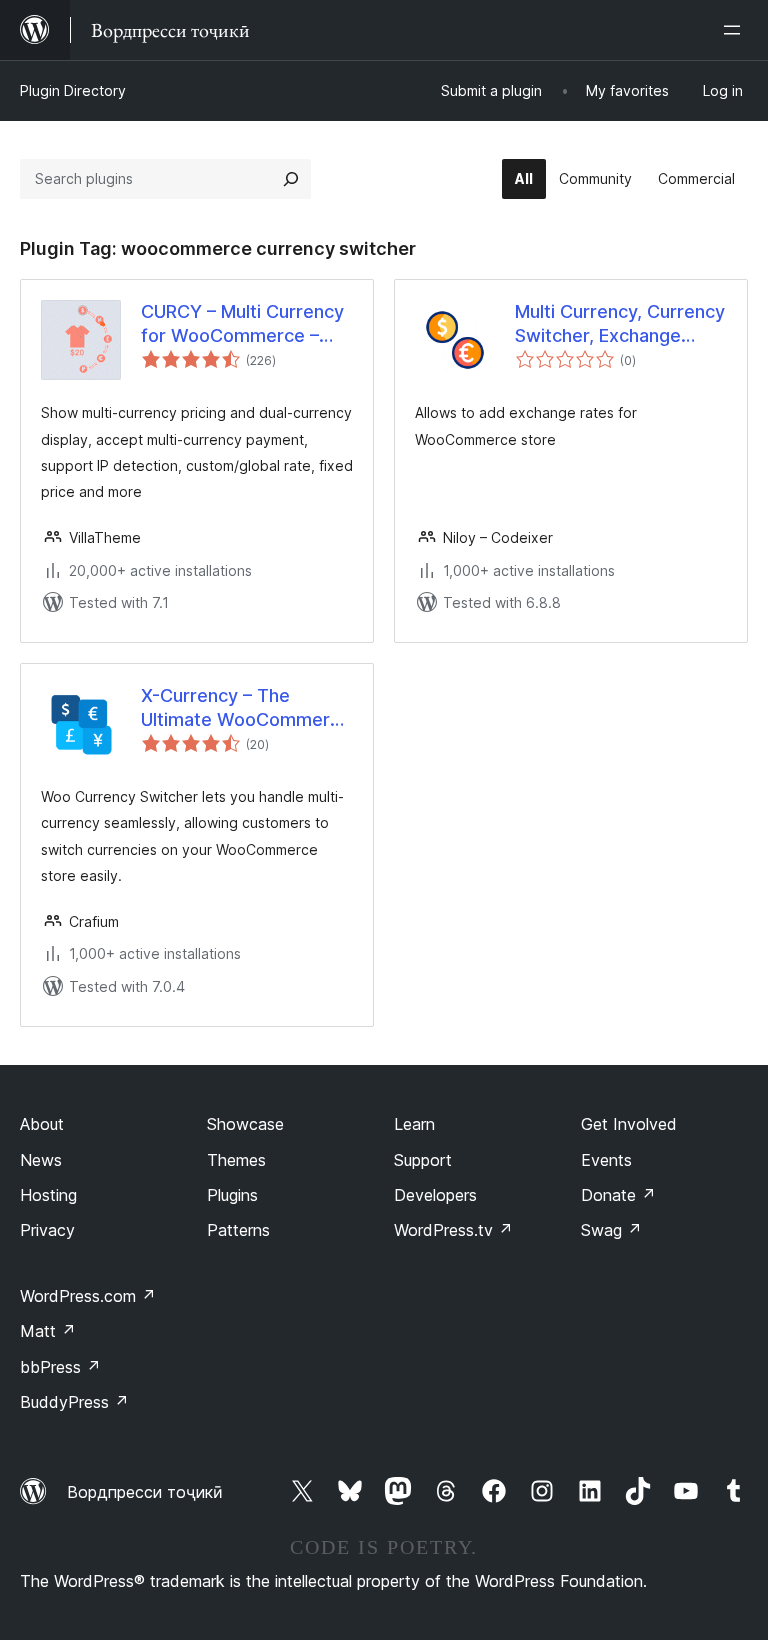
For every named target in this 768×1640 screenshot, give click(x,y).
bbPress (60, 1367)
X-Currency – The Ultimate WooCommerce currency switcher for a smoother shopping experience (246, 708)
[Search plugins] (291, 179)
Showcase (245, 1124)
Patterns (238, 1230)
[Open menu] (736, 30)
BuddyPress (74, 1402)
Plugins (232, 1195)
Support (423, 1160)
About (42, 1124)
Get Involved (629, 1124)
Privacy (47, 1230)
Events (606, 1160)
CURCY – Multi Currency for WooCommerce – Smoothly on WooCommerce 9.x (242, 324)
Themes (236, 1160)
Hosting (48, 1195)
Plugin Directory (73, 90)
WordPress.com (88, 1296)
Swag (611, 1230)
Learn (414, 1124)
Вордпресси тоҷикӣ (145, 1492)
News (41, 1160)
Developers (435, 1195)
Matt (48, 1331)
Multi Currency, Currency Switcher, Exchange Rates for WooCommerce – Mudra (620, 324)
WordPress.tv (453, 1230)
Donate (618, 1195)
